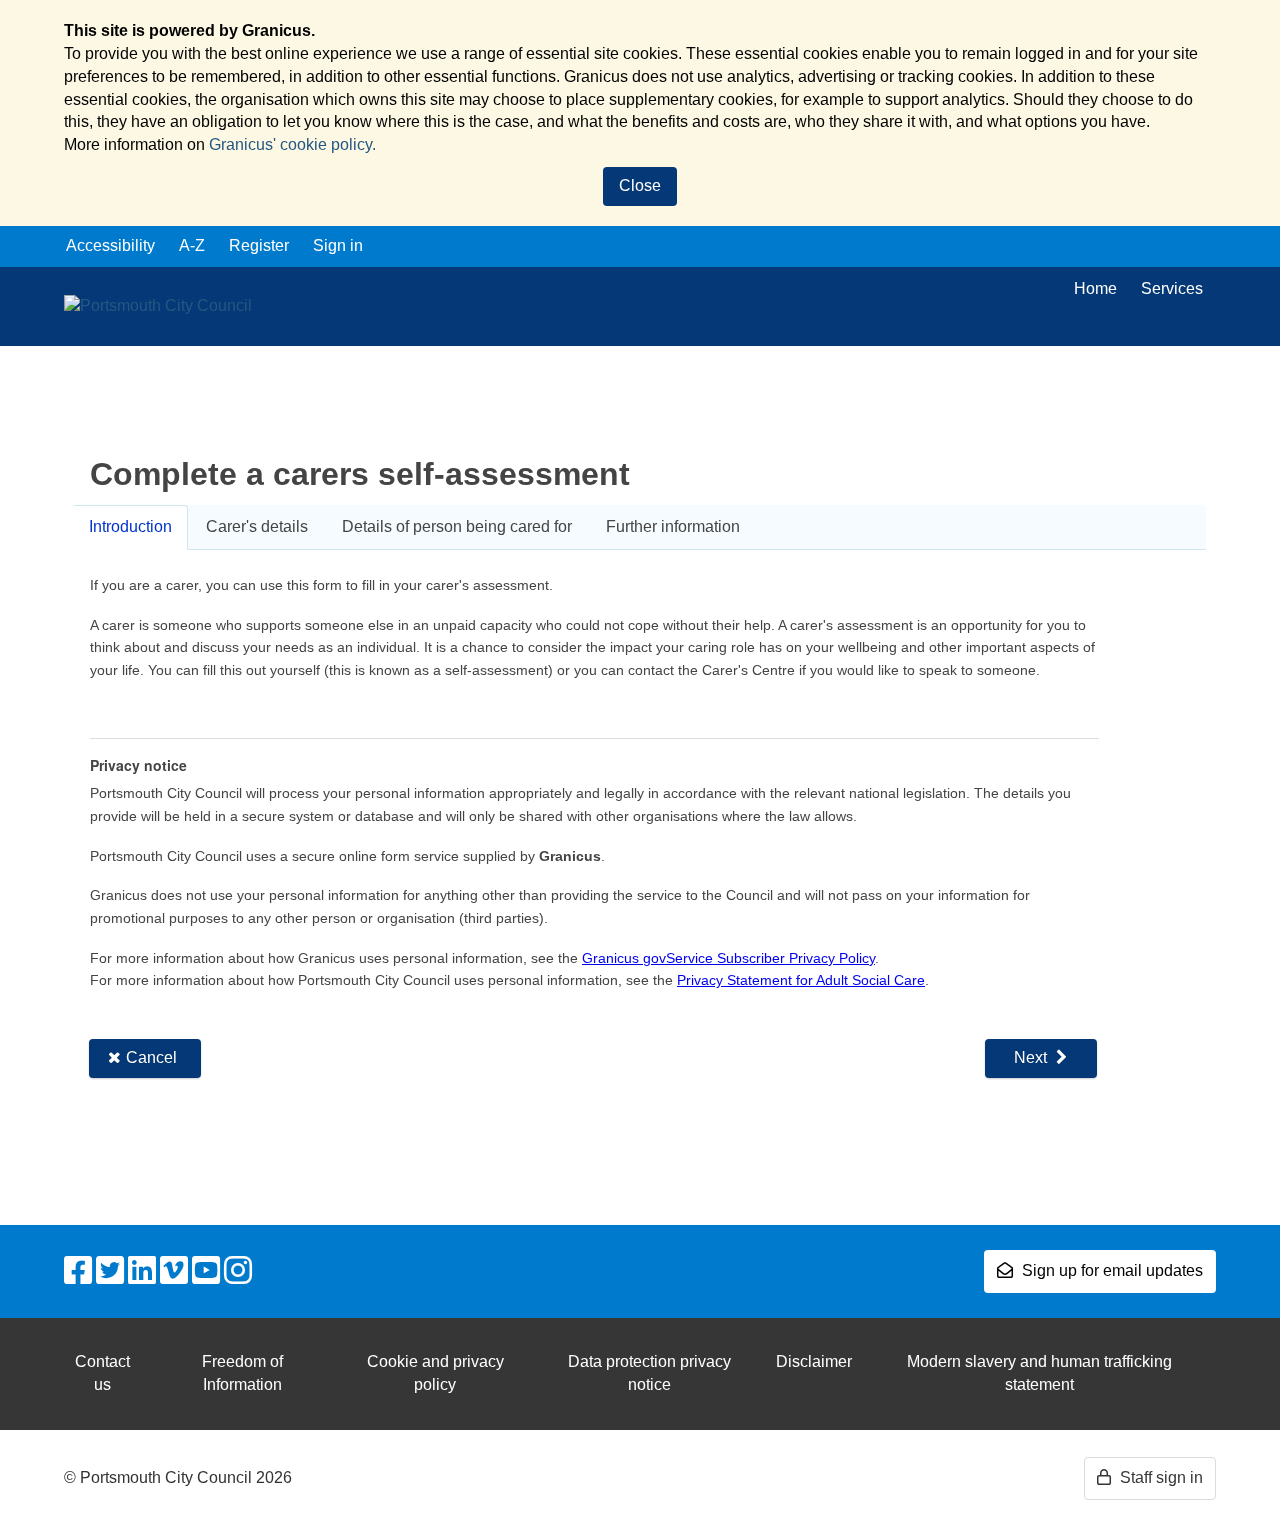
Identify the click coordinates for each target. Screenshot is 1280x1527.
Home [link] (1095, 288)
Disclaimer (814, 1361)
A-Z (192, 245)
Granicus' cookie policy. (292, 144)
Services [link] (1172, 288)
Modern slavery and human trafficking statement (1039, 1373)
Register (259, 245)
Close (640, 185)
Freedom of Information (242, 1373)
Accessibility (110, 245)
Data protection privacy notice (649, 1373)
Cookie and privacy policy (435, 1373)
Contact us (102, 1373)
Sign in (338, 245)
